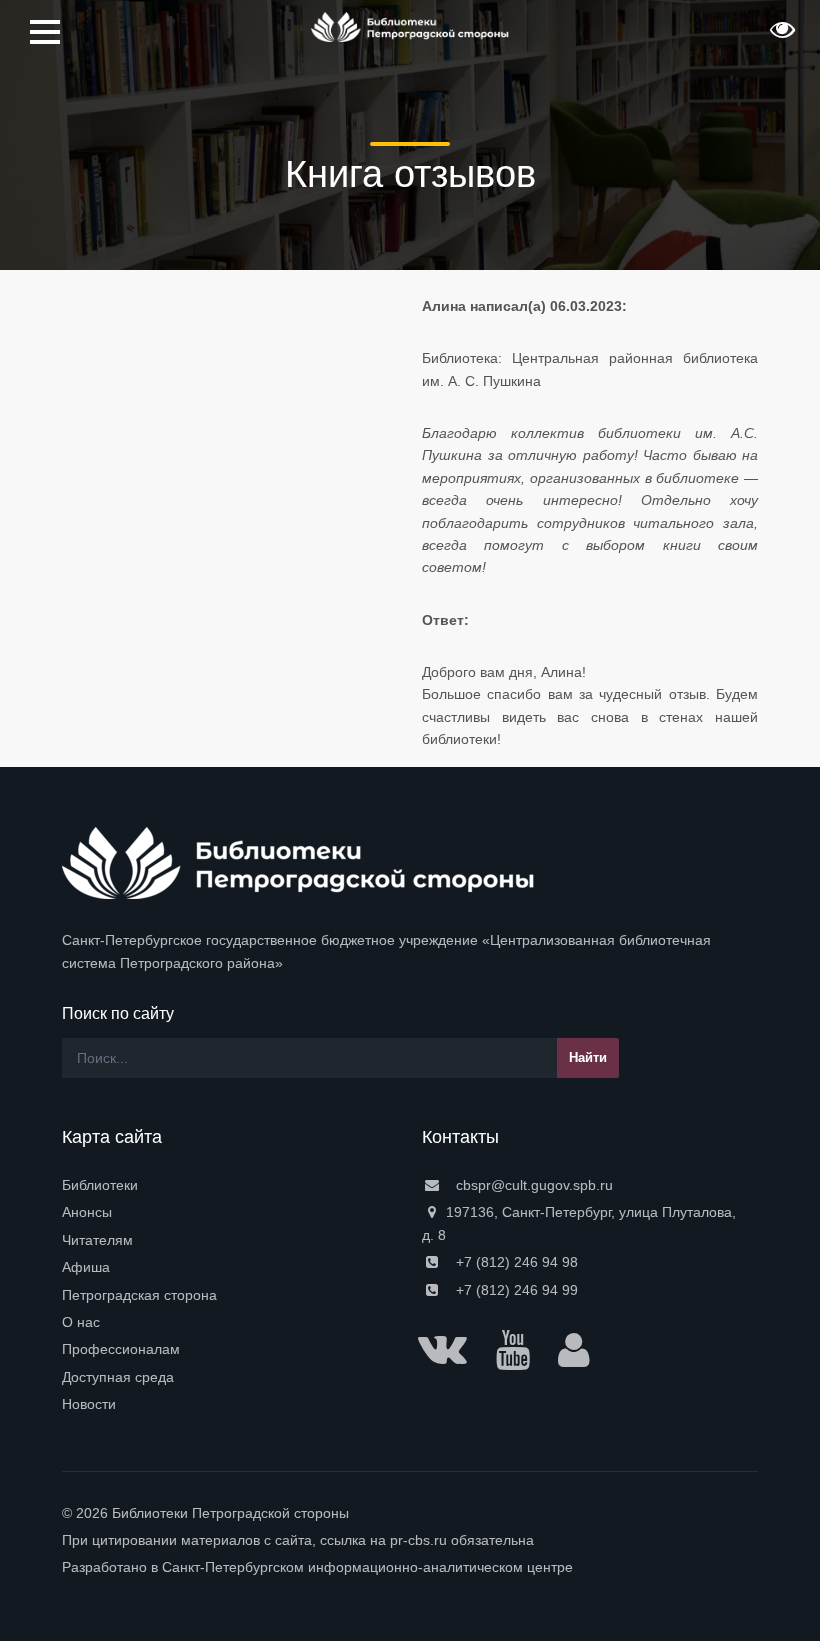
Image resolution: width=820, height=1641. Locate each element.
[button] (780, 36)
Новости (89, 1404)
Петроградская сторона (139, 1295)
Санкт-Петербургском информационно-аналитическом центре (367, 1567)
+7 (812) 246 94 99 (515, 1290)
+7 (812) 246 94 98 (515, 1262)
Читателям (97, 1240)
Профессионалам (121, 1349)
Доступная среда (118, 1377)
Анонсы (87, 1212)
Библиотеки (100, 1185)
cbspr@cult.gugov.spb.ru (532, 1185)
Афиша (86, 1267)
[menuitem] (230, 1185)
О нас (81, 1322)
